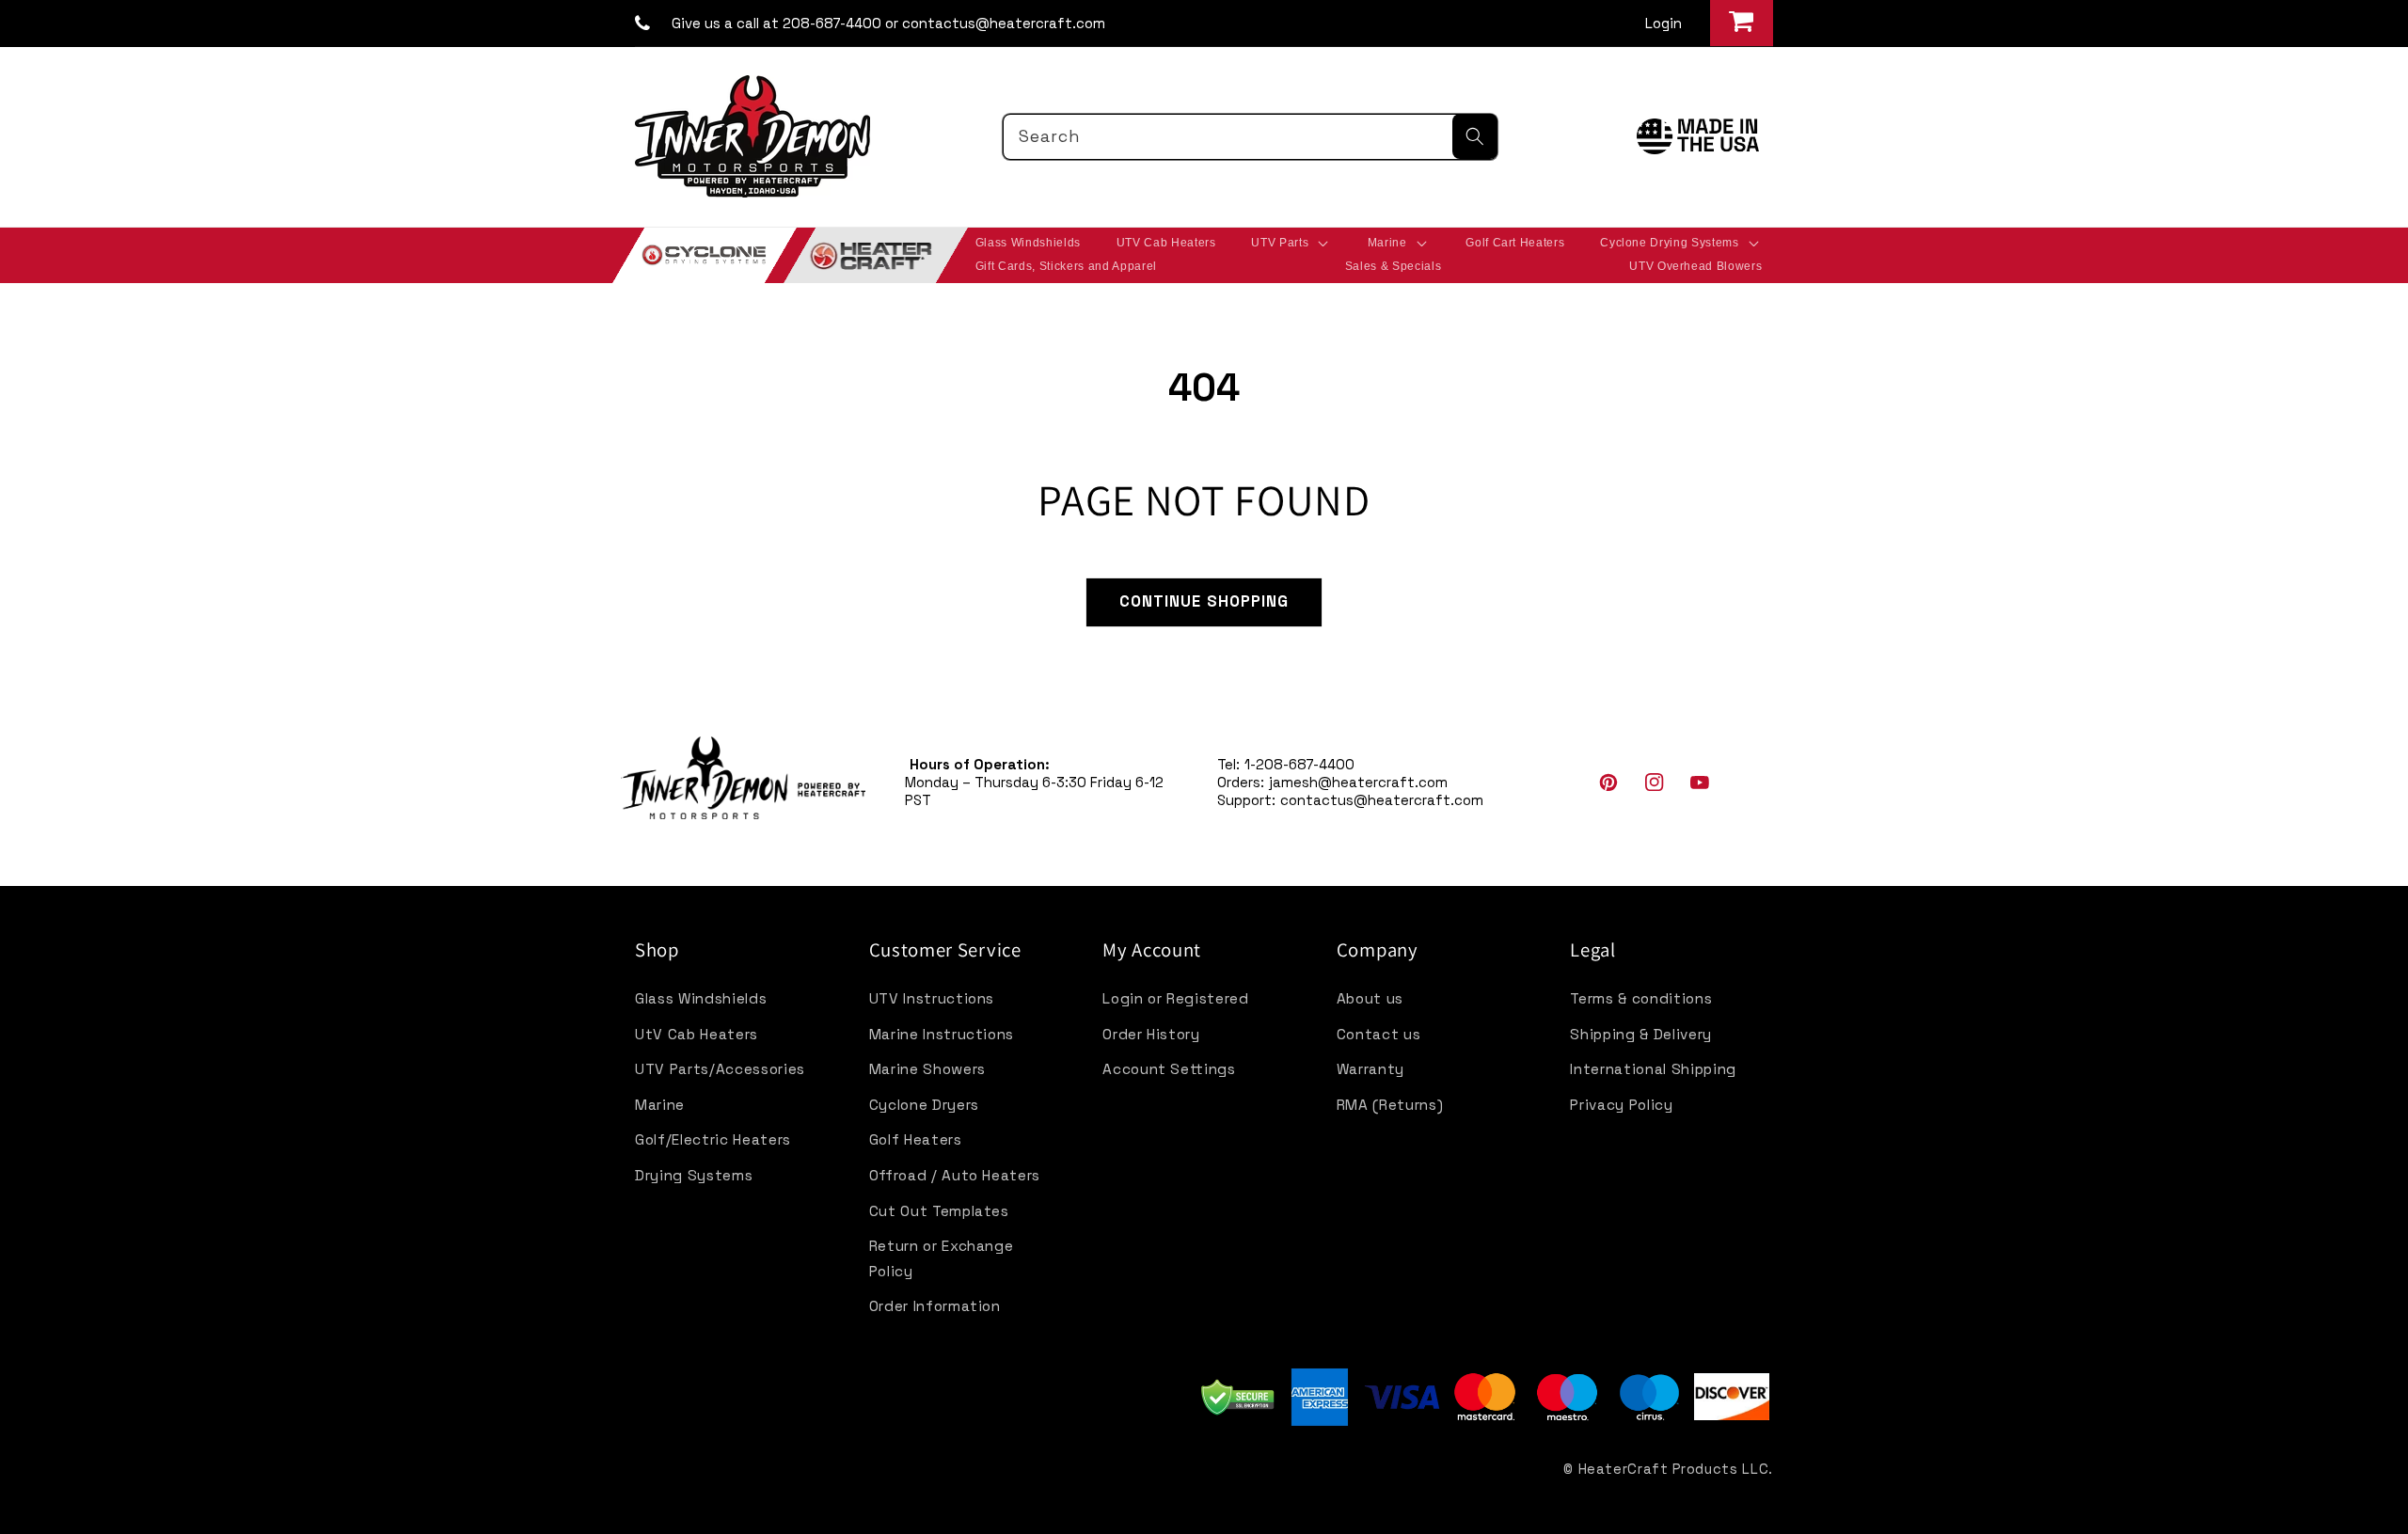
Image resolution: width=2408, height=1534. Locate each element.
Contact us (1379, 1034)
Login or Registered (1176, 998)
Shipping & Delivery (1641, 1034)
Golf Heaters (916, 1139)
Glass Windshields (701, 998)
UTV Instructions (932, 998)
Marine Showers (927, 1069)
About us (1370, 998)
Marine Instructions (942, 1034)
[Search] (1475, 136)
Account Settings (1169, 1069)
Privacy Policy (1621, 1105)
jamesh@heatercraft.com (1358, 782)
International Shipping (1653, 1069)
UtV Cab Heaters (697, 1034)
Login (1663, 23)
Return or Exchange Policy (942, 1258)
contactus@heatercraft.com (1382, 800)
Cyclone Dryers (924, 1105)
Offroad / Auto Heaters (955, 1175)
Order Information (935, 1306)
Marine (660, 1105)
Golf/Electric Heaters (713, 1139)
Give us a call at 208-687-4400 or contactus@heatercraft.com (888, 23)
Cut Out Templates (939, 1211)
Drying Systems (694, 1175)
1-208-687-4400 (1299, 764)
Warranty (1370, 1069)
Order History (1151, 1034)
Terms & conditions (1641, 998)
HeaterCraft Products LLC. (1676, 1469)
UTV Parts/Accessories (720, 1069)
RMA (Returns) (1390, 1105)
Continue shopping (1204, 601)
